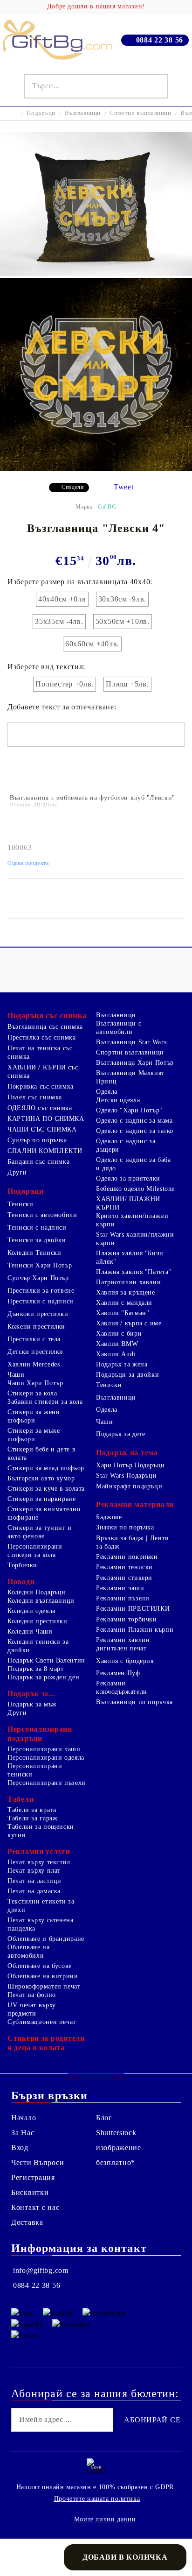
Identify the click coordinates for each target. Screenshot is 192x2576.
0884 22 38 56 (160, 40)
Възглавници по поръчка (134, 1702)
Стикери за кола (32, 1393)
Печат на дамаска (34, 1891)
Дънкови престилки (38, 1314)
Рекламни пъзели (123, 1598)
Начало (24, 2118)
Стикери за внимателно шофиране (44, 1513)
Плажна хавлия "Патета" (134, 1272)
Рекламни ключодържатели (122, 1688)
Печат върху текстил (39, 1862)
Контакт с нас (35, 2207)
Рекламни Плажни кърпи (135, 1630)
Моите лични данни (105, 2519)
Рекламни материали (135, 1504)
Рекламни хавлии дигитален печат (123, 1644)
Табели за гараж (32, 1818)
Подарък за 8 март (36, 1669)
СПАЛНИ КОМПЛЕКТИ (45, 1151)
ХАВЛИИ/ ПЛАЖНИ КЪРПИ (128, 1203)
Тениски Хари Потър (40, 1265)
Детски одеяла (118, 1100)
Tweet (124, 487)
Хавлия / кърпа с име (129, 1323)
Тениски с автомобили (42, 1215)
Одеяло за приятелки (128, 1178)
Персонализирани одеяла (46, 1758)
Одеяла (107, 1092)
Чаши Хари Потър (35, 1383)
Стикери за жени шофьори (34, 1416)
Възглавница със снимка (45, 1027)
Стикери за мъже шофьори (34, 1435)
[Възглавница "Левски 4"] (96, 273)
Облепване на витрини (43, 1976)
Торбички (22, 1565)
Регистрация (33, 2177)
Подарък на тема (127, 1453)
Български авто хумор (41, 1478)
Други (17, 1172)
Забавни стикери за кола (45, 1402)
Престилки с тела (34, 1339)
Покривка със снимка (41, 1086)
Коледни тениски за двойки (38, 1646)
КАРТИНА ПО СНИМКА (46, 1119)
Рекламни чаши (120, 1588)
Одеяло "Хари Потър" (129, 1110)
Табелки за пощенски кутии (41, 1831)
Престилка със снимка (42, 1037)
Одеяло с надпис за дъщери (126, 1145)
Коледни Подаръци (37, 1592)
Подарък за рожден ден (43, 1677)
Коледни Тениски (34, 1253)
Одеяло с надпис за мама (134, 1121)
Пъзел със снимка (35, 1097)
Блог (104, 2118)
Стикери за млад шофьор (46, 1468)
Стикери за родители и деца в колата (46, 2043)
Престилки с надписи (41, 1301)
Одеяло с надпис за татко (135, 1131)
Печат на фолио (32, 1995)
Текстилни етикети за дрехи (41, 1906)
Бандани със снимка (38, 1162)
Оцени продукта (28, 863)
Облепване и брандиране (46, 1939)
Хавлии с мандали (124, 1303)
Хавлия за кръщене (126, 1292)
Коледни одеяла (31, 1611)
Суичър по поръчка (37, 1140)
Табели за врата (32, 1810)
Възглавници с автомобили (119, 1028)
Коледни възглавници (41, 1601)
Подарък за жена (122, 1364)
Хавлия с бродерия (125, 1661)
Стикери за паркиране (42, 1499)
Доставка (27, 2222)
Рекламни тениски (124, 1567)
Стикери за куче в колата (46, 1489)
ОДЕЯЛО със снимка (40, 1108)
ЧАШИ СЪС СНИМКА (42, 1129)
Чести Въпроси (38, 2162)
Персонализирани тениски (35, 1770)
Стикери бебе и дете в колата (41, 1454)
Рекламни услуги (39, 1851)
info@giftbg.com (41, 2270)
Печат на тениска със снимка (40, 1052)
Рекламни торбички (127, 1619)
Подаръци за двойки (127, 1375)
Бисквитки (30, 2192)
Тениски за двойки (37, 1240)
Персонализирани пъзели (47, 1783)
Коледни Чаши (30, 1631)
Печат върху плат (34, 1871)
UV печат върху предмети (32, 2009)
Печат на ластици (34, 1881)
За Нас (23, 2133)
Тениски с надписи (37, 1228)
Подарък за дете (120, 1434)
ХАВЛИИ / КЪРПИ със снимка (43, 1072)
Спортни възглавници (140, 113)
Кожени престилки (36, 1327)
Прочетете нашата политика (97, 2499)
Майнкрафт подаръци (129, 1486)
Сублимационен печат (42, 2022)
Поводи (21, 1582)
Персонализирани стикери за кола (35, 1551)
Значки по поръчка (125, 1527)
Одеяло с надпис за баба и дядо (134, 1164)
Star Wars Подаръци (126, 1476)
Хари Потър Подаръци (130, 1465)
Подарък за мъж (32, 1704)
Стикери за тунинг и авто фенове (40, 1532)
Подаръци (41, 113)
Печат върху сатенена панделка (41, 1924)
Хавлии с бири (119, 1334)
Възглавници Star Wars (131, 1042)
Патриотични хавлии (128, 1282)
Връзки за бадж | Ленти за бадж (133, 1542)
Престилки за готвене (41, 1291)
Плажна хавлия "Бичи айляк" (130, 1257)
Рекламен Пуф (118, 1673)
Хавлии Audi (116, 1354)
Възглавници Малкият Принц (130, 1077)
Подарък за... (31, 1694)
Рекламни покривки (127, 1557)
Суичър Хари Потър (38, 1278)
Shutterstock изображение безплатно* (119, 2148)
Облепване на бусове (40, 1966)
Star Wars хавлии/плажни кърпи (135, 1239)
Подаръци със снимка (47, 1016)
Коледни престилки (38, 1621)
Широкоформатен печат (44, 1986)
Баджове (109, 1517)
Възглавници (83, 113)
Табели (21, 1799)
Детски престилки (35, 1352)
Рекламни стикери (124, 1578)
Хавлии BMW (117, 1344)
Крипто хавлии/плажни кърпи (132, 1220)
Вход (20, 2148)
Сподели (72, 487)
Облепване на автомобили (29, 1951)
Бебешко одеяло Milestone (135, 1189)
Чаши (16, 1375)
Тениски (20, 1204)
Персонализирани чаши (44, 1749)
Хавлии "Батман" (123, 1313)
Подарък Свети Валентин (46, 1660)
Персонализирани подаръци (40, 1734)
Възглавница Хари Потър (135, 1063)
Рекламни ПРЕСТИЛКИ (133, 1609)
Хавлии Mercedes (34, 1364)
